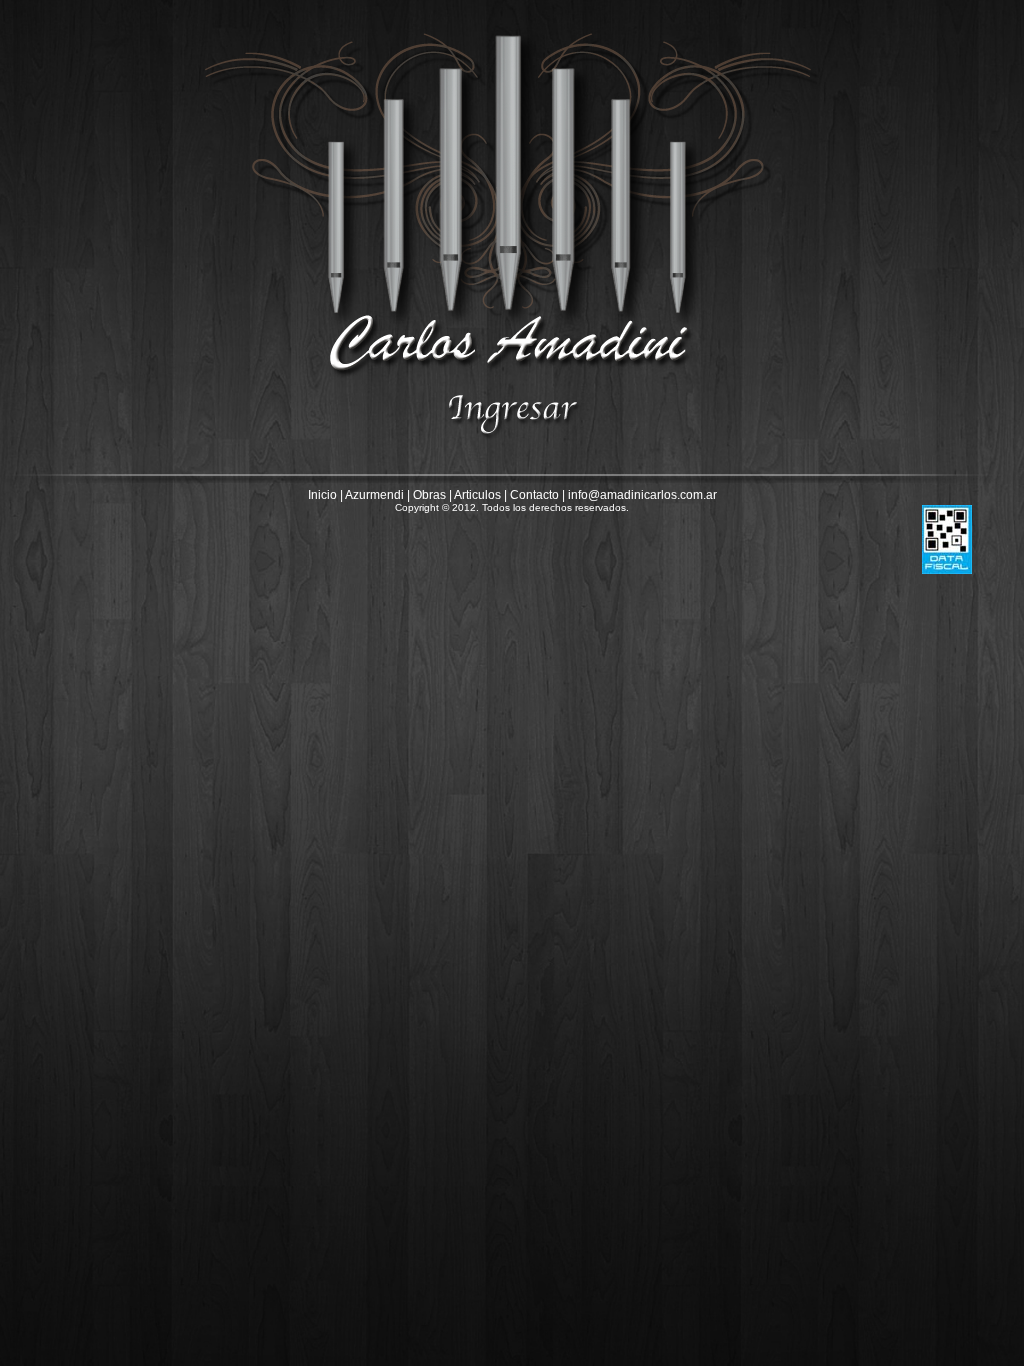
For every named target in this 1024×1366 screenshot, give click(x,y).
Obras (429, 495)
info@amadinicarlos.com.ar (642, 495)
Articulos (477, 495)
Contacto (534, 495)
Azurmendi (374, 495)
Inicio (322, 495)
